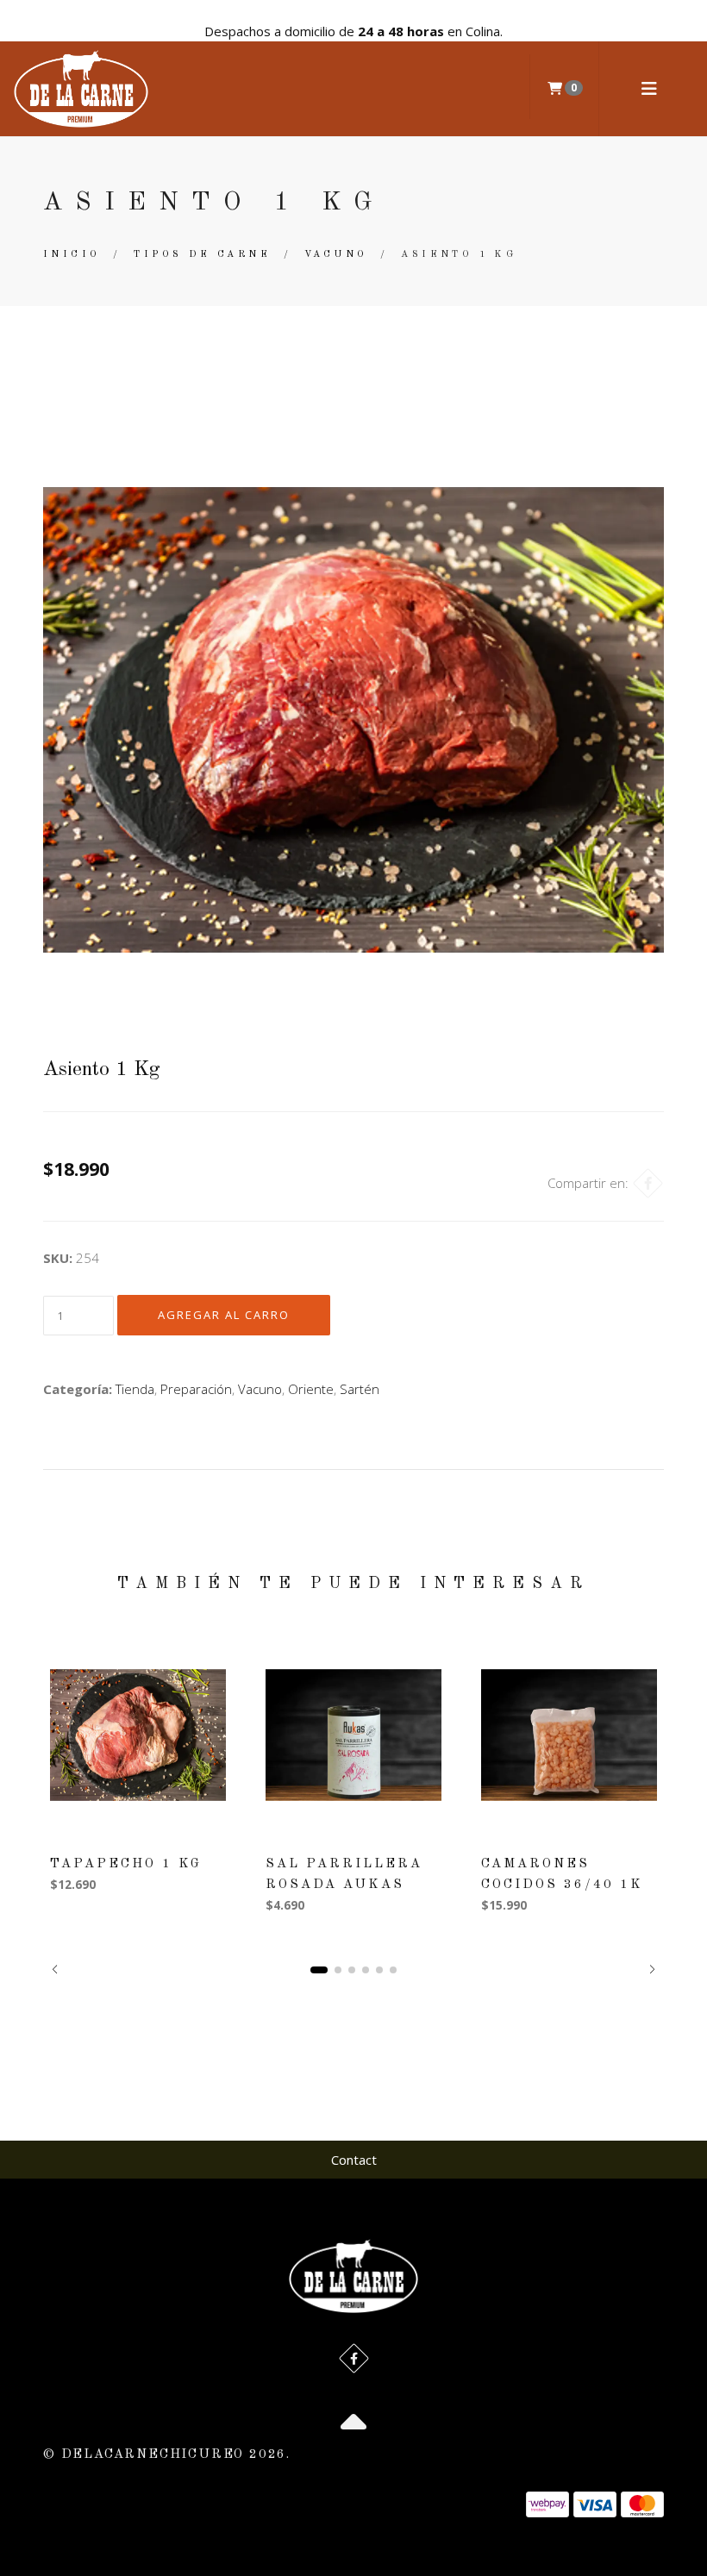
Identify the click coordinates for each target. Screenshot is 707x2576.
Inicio (72, 255)
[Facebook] (648, 1183)
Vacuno (336, 255)
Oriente (311, 1389)
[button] (55, 1969)
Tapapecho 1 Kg (126, 1864)
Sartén (360, 1389)
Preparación (196, 1389)
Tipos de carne (202, 255)
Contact (354, 2160)
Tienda (135, 1389)
